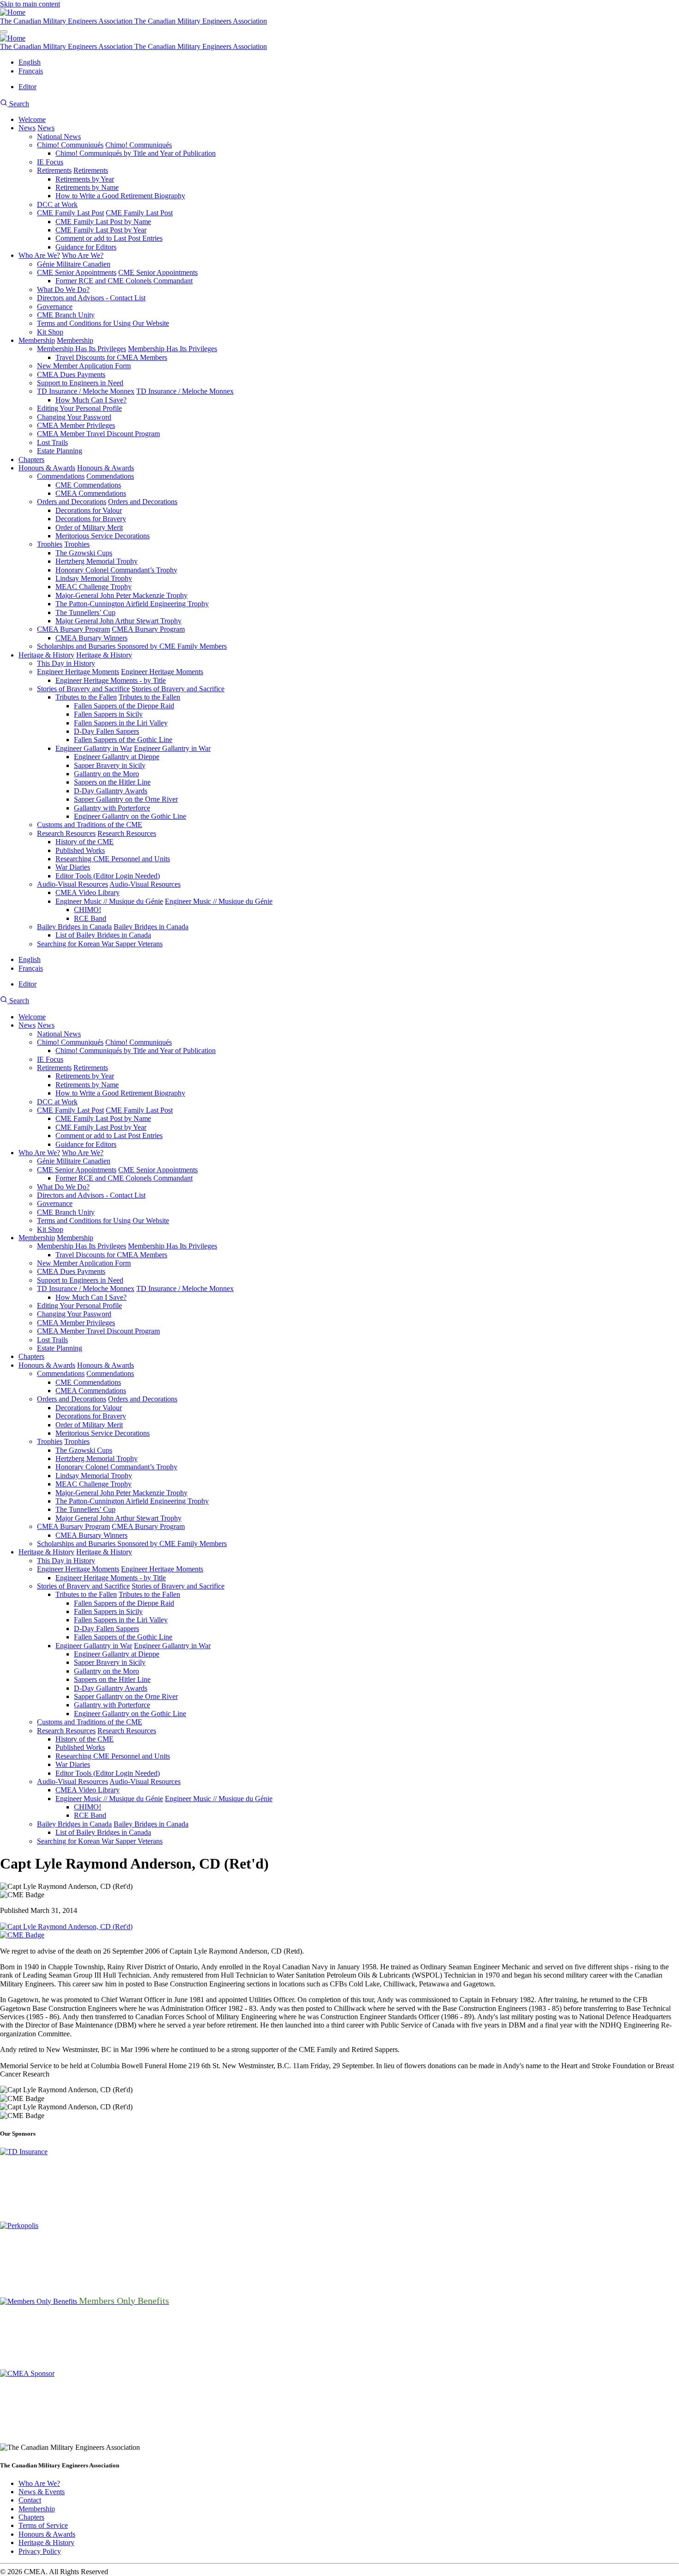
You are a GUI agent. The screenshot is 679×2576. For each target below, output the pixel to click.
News (27, 128)
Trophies (50, 544)
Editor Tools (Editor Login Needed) (108, 876)
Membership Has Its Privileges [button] (173, 349)
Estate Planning (60, 451)
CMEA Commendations (91, 493)
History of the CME (85, 842)
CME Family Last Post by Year (101, 230)
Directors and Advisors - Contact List (91, 298)
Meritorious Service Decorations (103, 536)
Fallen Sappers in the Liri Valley (121, 723)
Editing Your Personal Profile (79, 408)
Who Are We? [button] (83, 255)
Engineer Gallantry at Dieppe (117, 757)
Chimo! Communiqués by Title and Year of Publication (136, 153)
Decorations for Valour (89, 510)
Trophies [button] (77, 544)
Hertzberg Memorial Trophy (97, 561)
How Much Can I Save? (91, 400)
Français (31, 71)
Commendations (61, 476)
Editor (27, 87)
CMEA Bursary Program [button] (148, 629)
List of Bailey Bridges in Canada (103, 935)
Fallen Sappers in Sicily (108, 714)
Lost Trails (52, 442)
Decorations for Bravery (91, 519)
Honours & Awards (47, 468)
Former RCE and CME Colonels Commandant (124, 281)
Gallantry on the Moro (106, 774)
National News (59, 137)
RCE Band (90, 918)
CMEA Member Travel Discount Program (98, 434)
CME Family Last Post (70, 213)
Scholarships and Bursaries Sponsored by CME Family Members (132, 646)
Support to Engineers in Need (80, 383)
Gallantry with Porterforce (112, 808)
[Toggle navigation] (4, 32)
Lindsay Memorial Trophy (94, 578)
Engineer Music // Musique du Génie (109, 901)
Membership (37, 340)
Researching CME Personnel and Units (113, 859)
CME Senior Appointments (77, 272)
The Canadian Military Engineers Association (67, 21)
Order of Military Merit (89, 527)
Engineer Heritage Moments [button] (162, 672)
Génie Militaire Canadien (74, 264)
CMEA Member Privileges (76, 425)
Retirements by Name (87, 187)
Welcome (32, 119)
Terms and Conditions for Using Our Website (103, 323)
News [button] (46, 128)
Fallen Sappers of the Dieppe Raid (124, 706)
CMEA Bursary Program (73, 629)
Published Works (80, 850)
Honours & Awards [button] (106, 468)
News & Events (42, 2492)
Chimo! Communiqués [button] (139, 145)
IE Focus (50, 162)
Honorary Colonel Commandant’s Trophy (116, 570)
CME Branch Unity (66, 315)
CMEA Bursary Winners (91, 638)
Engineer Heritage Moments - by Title (111, 680)
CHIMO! (88, 910)
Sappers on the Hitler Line (112, 782)
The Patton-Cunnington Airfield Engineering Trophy (132, 604)
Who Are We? (39, 255)
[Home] (13, 12)
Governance (55, 307)
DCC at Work (57, 204)
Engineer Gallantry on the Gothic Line (130, 816)
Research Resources (66, 833)
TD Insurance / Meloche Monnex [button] (185, 391)
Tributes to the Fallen (86, 697)
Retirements (54, 170)
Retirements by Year (85, 179)
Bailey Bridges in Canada (74, 927)
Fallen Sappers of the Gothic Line (123, 740)
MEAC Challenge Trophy (94, 587)
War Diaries (73, 867)
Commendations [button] (110, 476)
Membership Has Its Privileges (82, 349)
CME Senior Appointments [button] (158, 272)
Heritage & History (46, 655)
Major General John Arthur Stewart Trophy (118, 621)
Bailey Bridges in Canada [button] (151, 927)
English (30, 62)
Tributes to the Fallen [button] (149, 697)
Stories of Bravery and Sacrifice (83, 689)
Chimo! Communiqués (70, 145)
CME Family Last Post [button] (139, 213)
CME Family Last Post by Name (103, 222)
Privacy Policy (40, 2551)
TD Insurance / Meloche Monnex (86, 391)
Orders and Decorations (72, 502)
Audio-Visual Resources (73, 884)
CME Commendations (88, 485)
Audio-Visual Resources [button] (145, 884)
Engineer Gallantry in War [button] (172, 748)
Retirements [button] (91, 170)
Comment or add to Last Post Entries (109, 238)
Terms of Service (43, 2525)
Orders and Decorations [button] (143, 502)
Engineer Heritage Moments (78, 672)
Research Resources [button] (127, 833)
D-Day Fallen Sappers (106, 731)
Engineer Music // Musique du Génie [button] (219, 901)
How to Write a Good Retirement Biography (120, 196)
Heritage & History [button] (104, 655)
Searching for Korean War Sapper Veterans (100, 944)
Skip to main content (30, 4)
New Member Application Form (84, 366)
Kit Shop (50, 332)
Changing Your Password (74, 417)
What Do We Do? (63, 289)
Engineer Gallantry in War (94, 748)
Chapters (31, 460)
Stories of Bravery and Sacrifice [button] (178, 689)
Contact (30, 2500)
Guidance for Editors (86, 247)
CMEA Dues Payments (71, 375)
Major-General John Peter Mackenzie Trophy (121, 595)
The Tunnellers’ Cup (85, 612)
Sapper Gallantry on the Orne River (126, 799)
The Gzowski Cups (84, 553)
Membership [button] (75, 340)
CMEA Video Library (88, 892)
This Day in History (66, 663)
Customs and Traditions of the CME (90, 825)
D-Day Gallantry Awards (111, 791)
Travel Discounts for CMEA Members (111, 357)
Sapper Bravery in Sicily (110, 765)
